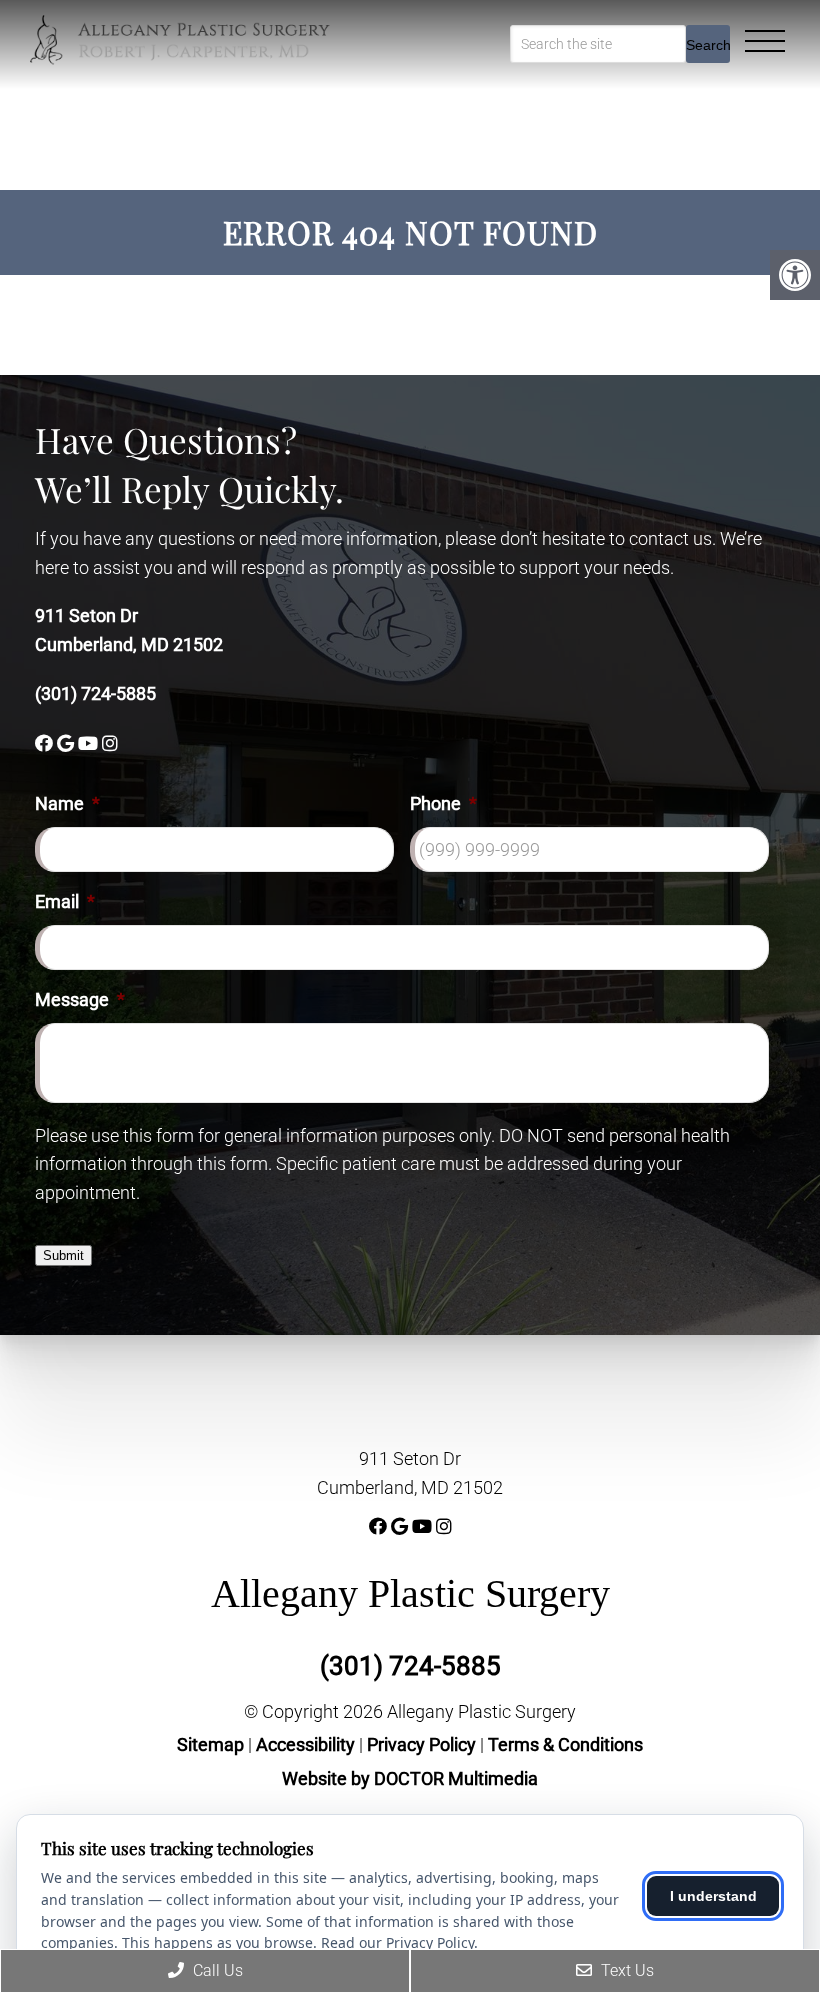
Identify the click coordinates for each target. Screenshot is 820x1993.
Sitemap (210, 1744)
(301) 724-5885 (95, 693)
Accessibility (305, 1744)
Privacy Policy (423, 1744)
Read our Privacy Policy (397, 1942)
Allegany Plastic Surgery (410, 1593)
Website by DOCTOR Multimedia (410, 1778)
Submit (63, 1255)
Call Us (216, 1970)
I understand (713, 1896)
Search (708, 45)
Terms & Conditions (565, 1744)
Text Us (625, 1970)
